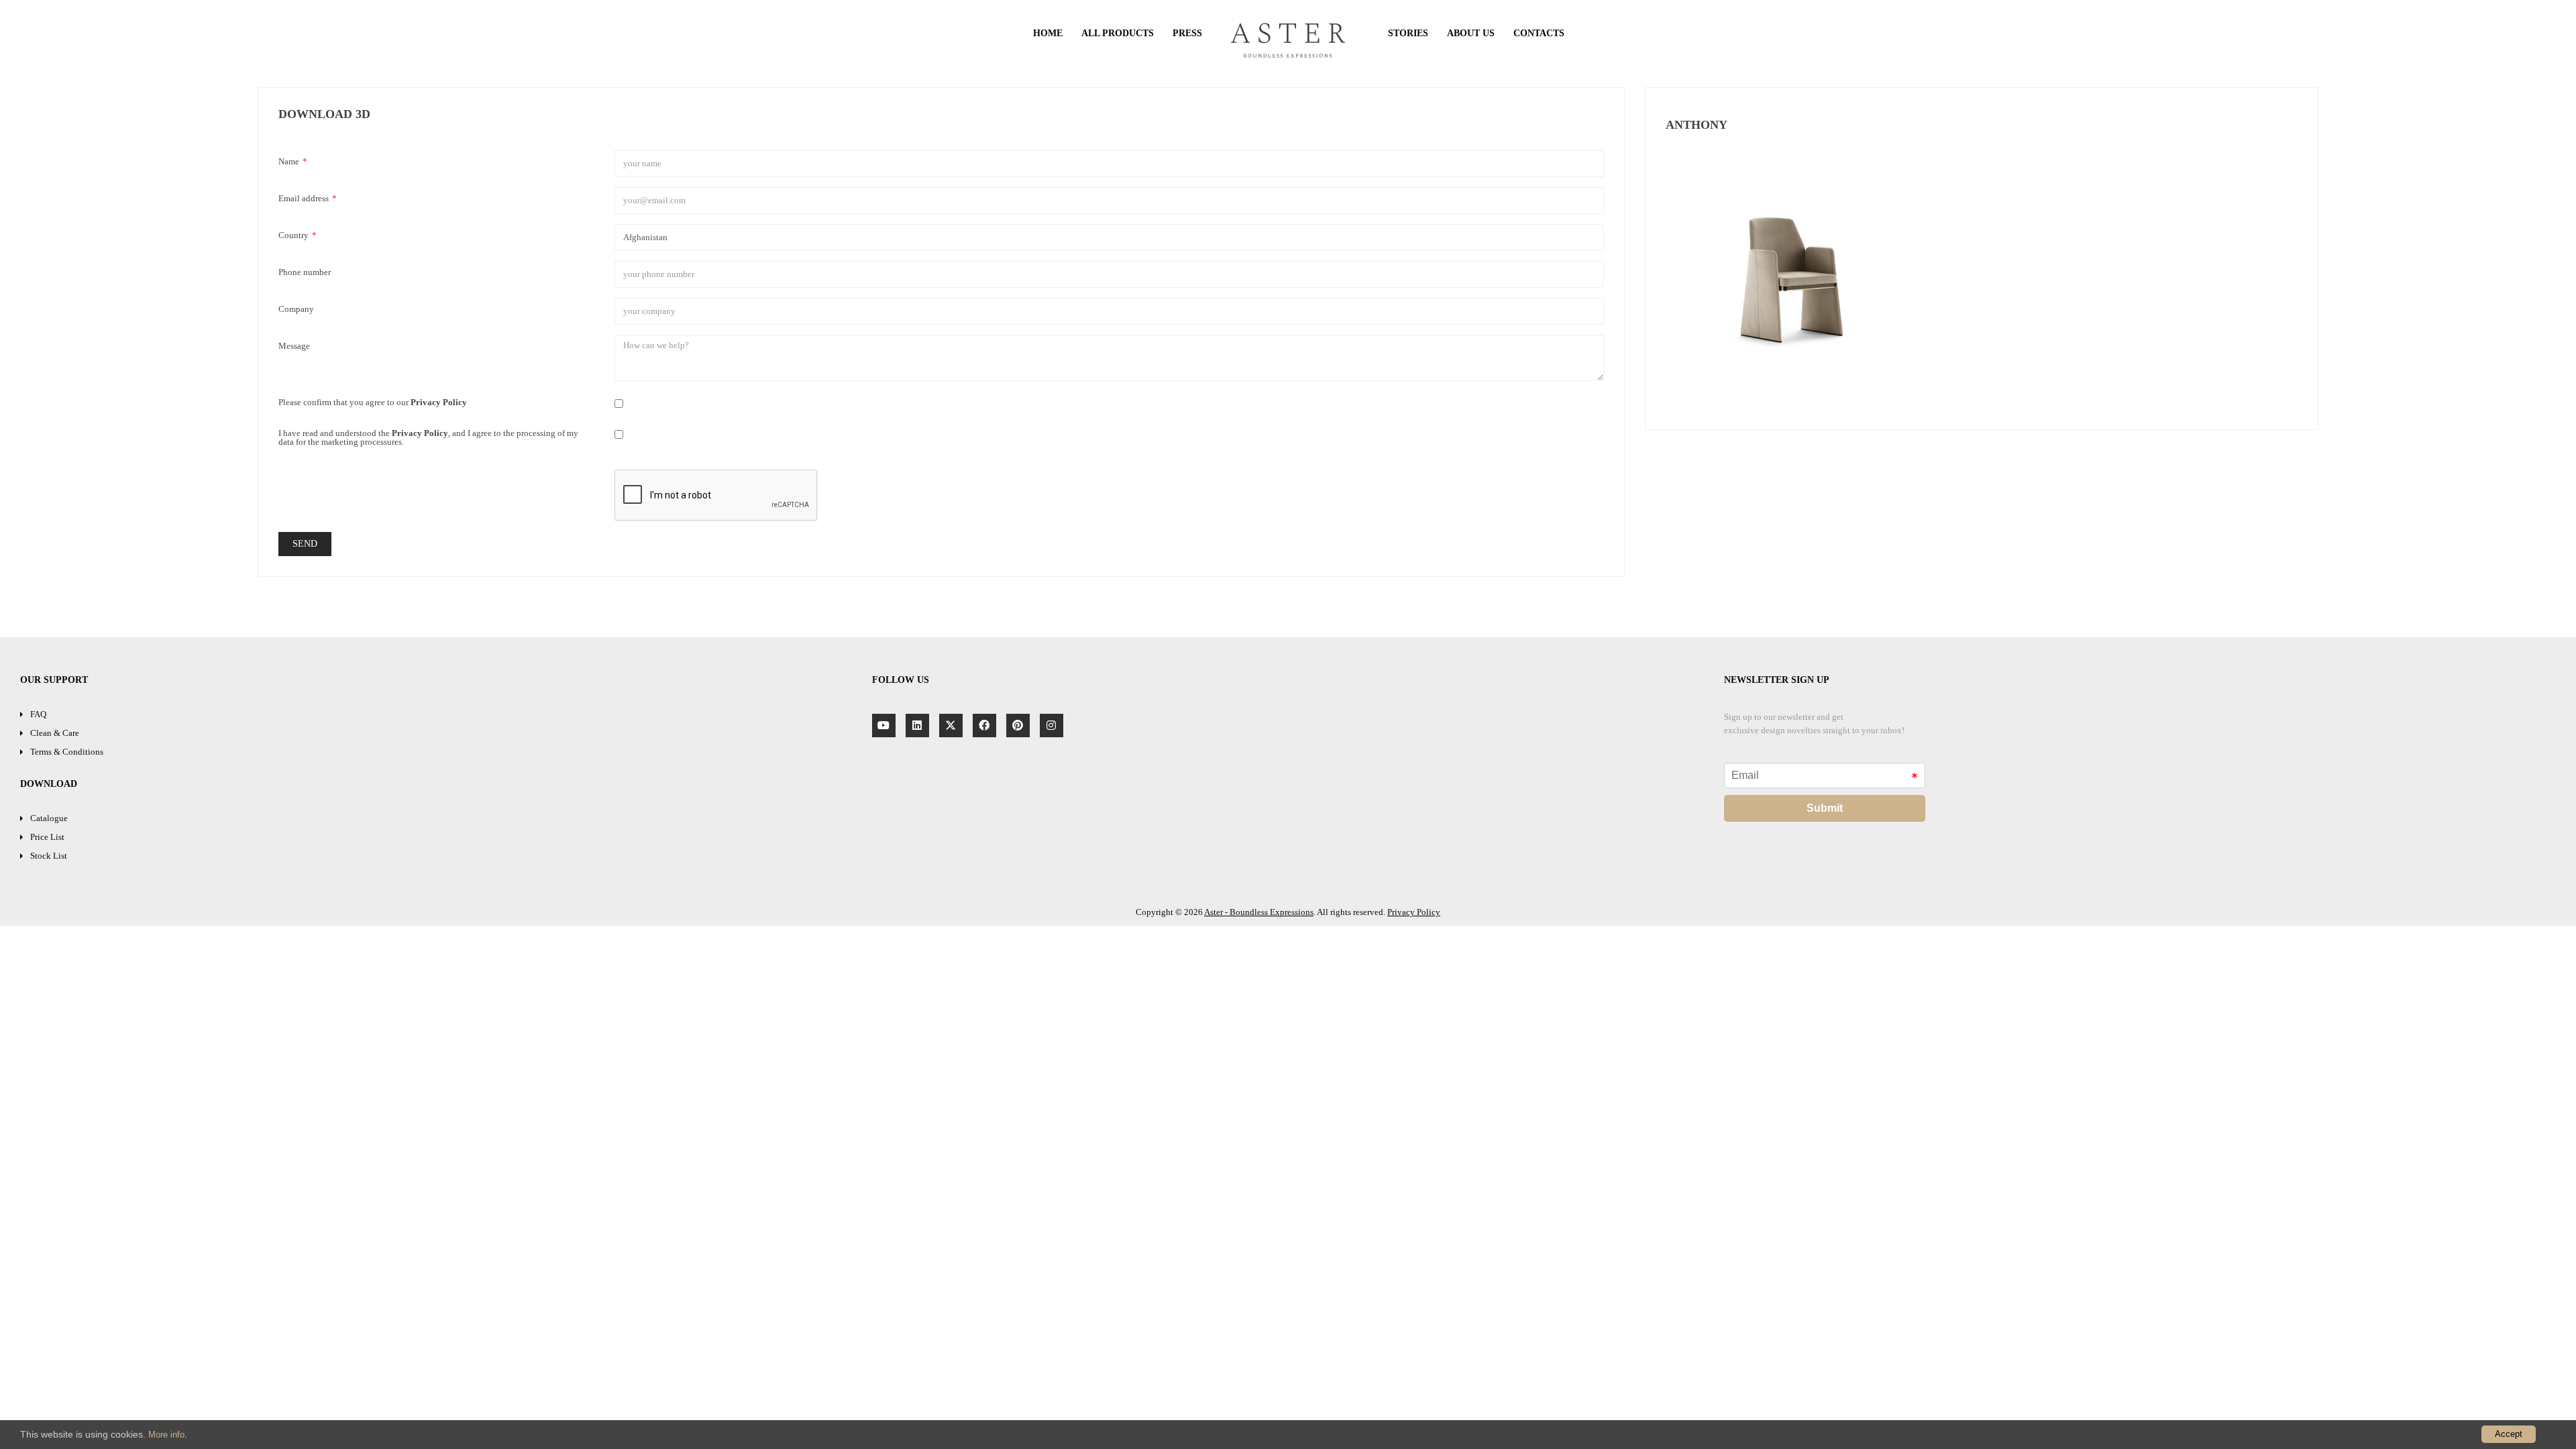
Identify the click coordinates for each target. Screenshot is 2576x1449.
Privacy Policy (1414, 912)
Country (298, 235)
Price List (47, 837)
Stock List (49, 856)
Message (294, 345)
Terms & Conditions (67, 752)
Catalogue (49, 818)
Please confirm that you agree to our (373, 402)
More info (166, 1435)
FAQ (38, 714)
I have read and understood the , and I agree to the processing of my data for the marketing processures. (428, 437)
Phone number (305, 272)
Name (293, 161)
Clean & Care (55, 733)
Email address (308, 198)
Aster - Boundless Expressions (1259, 912)
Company (296, 309)
